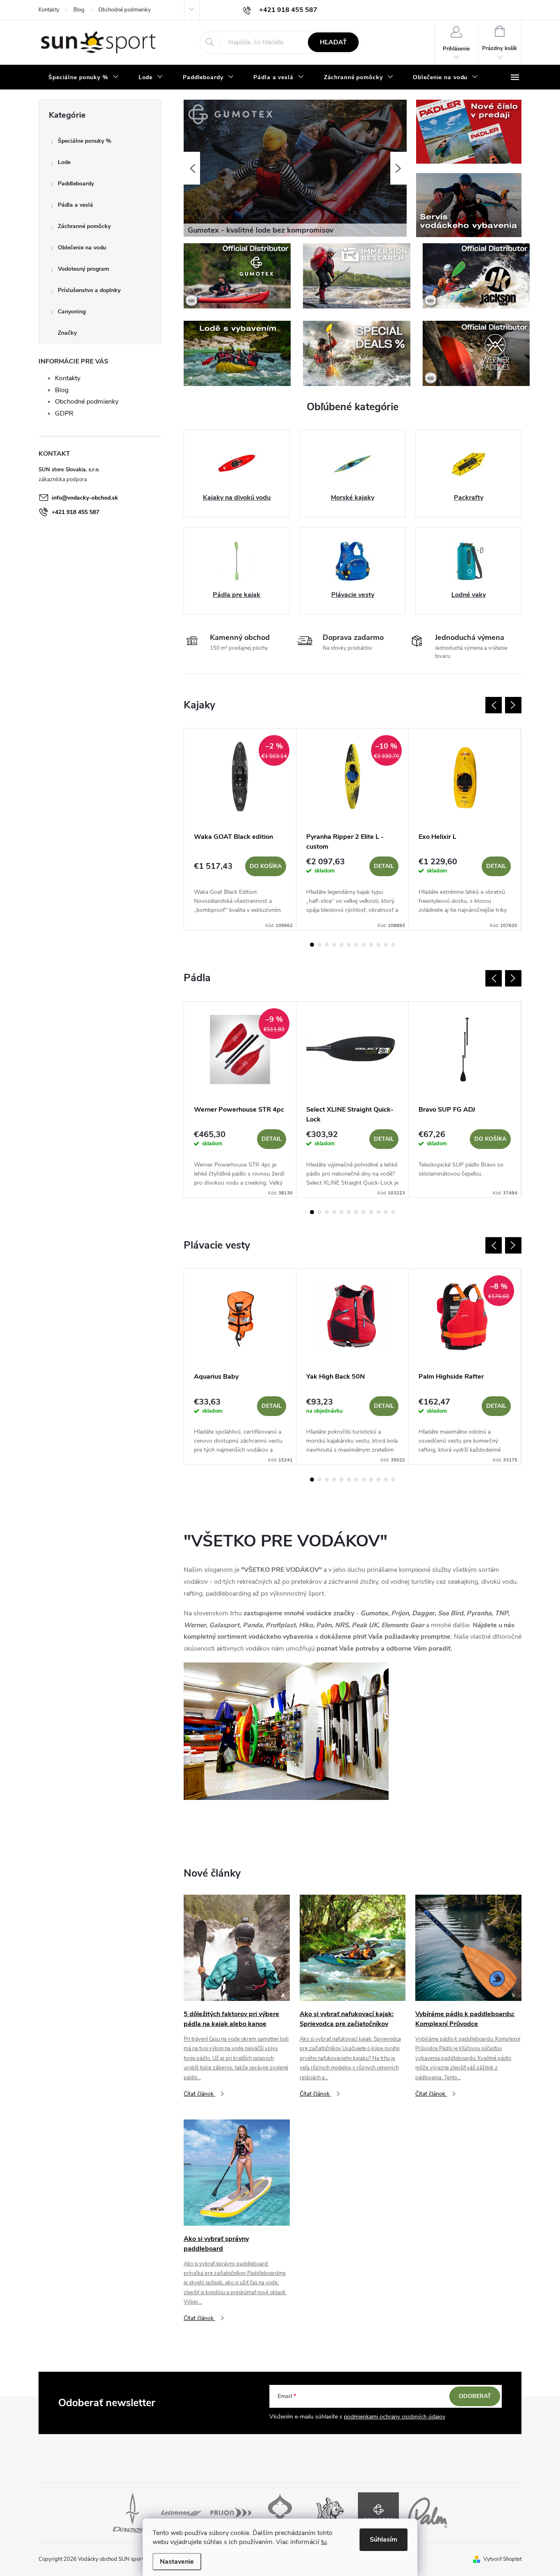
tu (324, 2542)
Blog (79, 10)
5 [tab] (341, 945)
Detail (384, 866)
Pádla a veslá (75, 205)
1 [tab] (312, 945)
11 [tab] (386, 945)
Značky (67, 333)
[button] (192, 168)
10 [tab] (378, 945)
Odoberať (475, 2396)
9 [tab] (371, 945)
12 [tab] (393, 945)
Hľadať (333, 42)
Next (513, 705)
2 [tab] (319, 945)
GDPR (64, 413)
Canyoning (72, 312)
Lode (64, 162)
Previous (494, 705)
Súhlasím (384, 2539)
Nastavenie (177, 2562)
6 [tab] (349, 945)
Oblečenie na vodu (82, 248)
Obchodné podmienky (125, 10)
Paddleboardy (76, 184)
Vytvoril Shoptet (502, 2559)
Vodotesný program (83, 269)
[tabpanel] (240, 829)
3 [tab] (327, 945)
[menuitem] (84, 78)
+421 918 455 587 (75, 512)
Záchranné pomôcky (84, 226)
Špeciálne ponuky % (84, 141)
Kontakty (49, 10)
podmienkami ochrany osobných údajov (395, 2417)
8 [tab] (364, 945)
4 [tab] (334, 945)
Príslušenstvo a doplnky (89, 290)
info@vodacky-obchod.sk (85, 498)
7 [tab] (356, 945)
